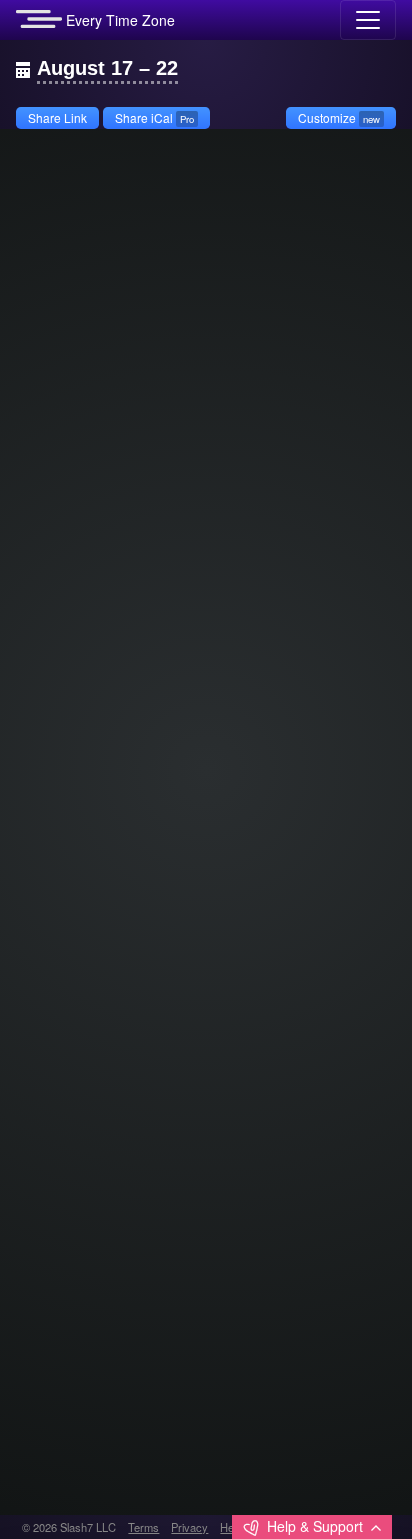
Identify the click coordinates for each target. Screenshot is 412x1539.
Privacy (189, 1527)
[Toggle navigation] (368, 20)
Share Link (57, 117)
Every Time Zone (118, 20)
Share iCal (154, 117)
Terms (143, 1527)
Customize (339, 117)
